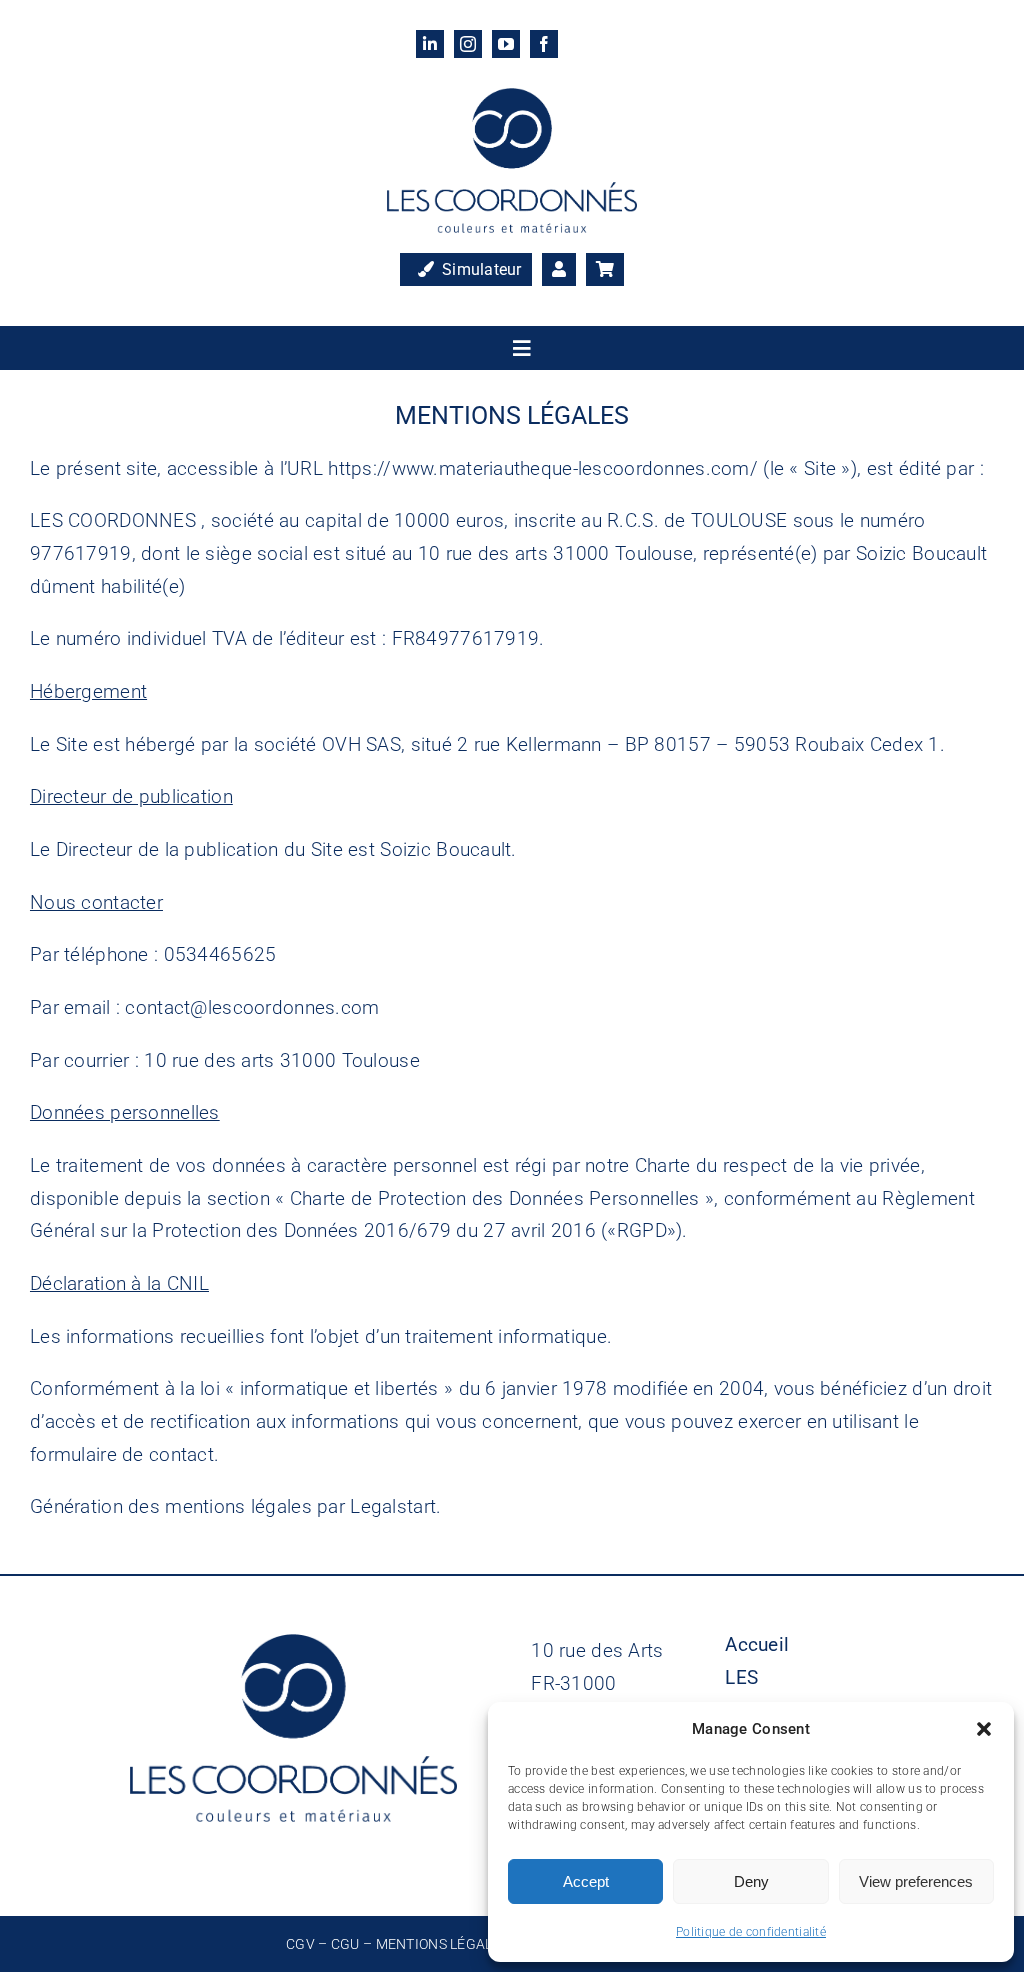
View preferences (916, 1881)
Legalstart (393, 1506)
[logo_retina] (512, 97)
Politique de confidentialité (751, 1932)
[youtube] (506, 44)
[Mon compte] (559, 270)
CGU (345, 1944)
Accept (586, 1881)
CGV (300, 1944)
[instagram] (468, 44)
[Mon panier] (605, 270)
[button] (984, 1729)
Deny (751, 1881)
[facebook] (544, 44)
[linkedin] (430, 44)
